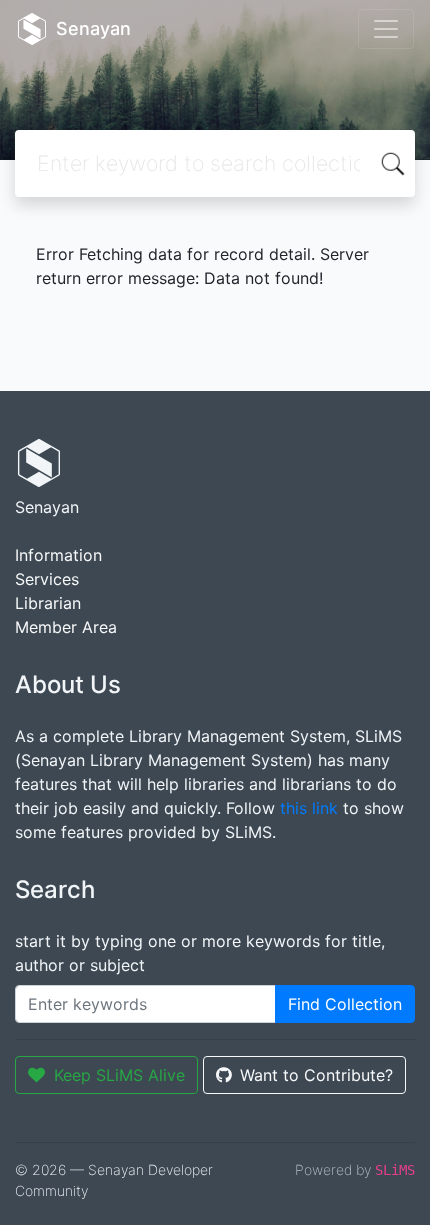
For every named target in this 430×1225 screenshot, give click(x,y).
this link (309, 808)
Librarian (48, 603)
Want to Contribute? (316, 1075)
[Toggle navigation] (386, 29)
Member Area (66, 627)
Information (58, 555)
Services (47, 579)
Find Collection (345, 1004)
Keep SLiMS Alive (119, 1075)
